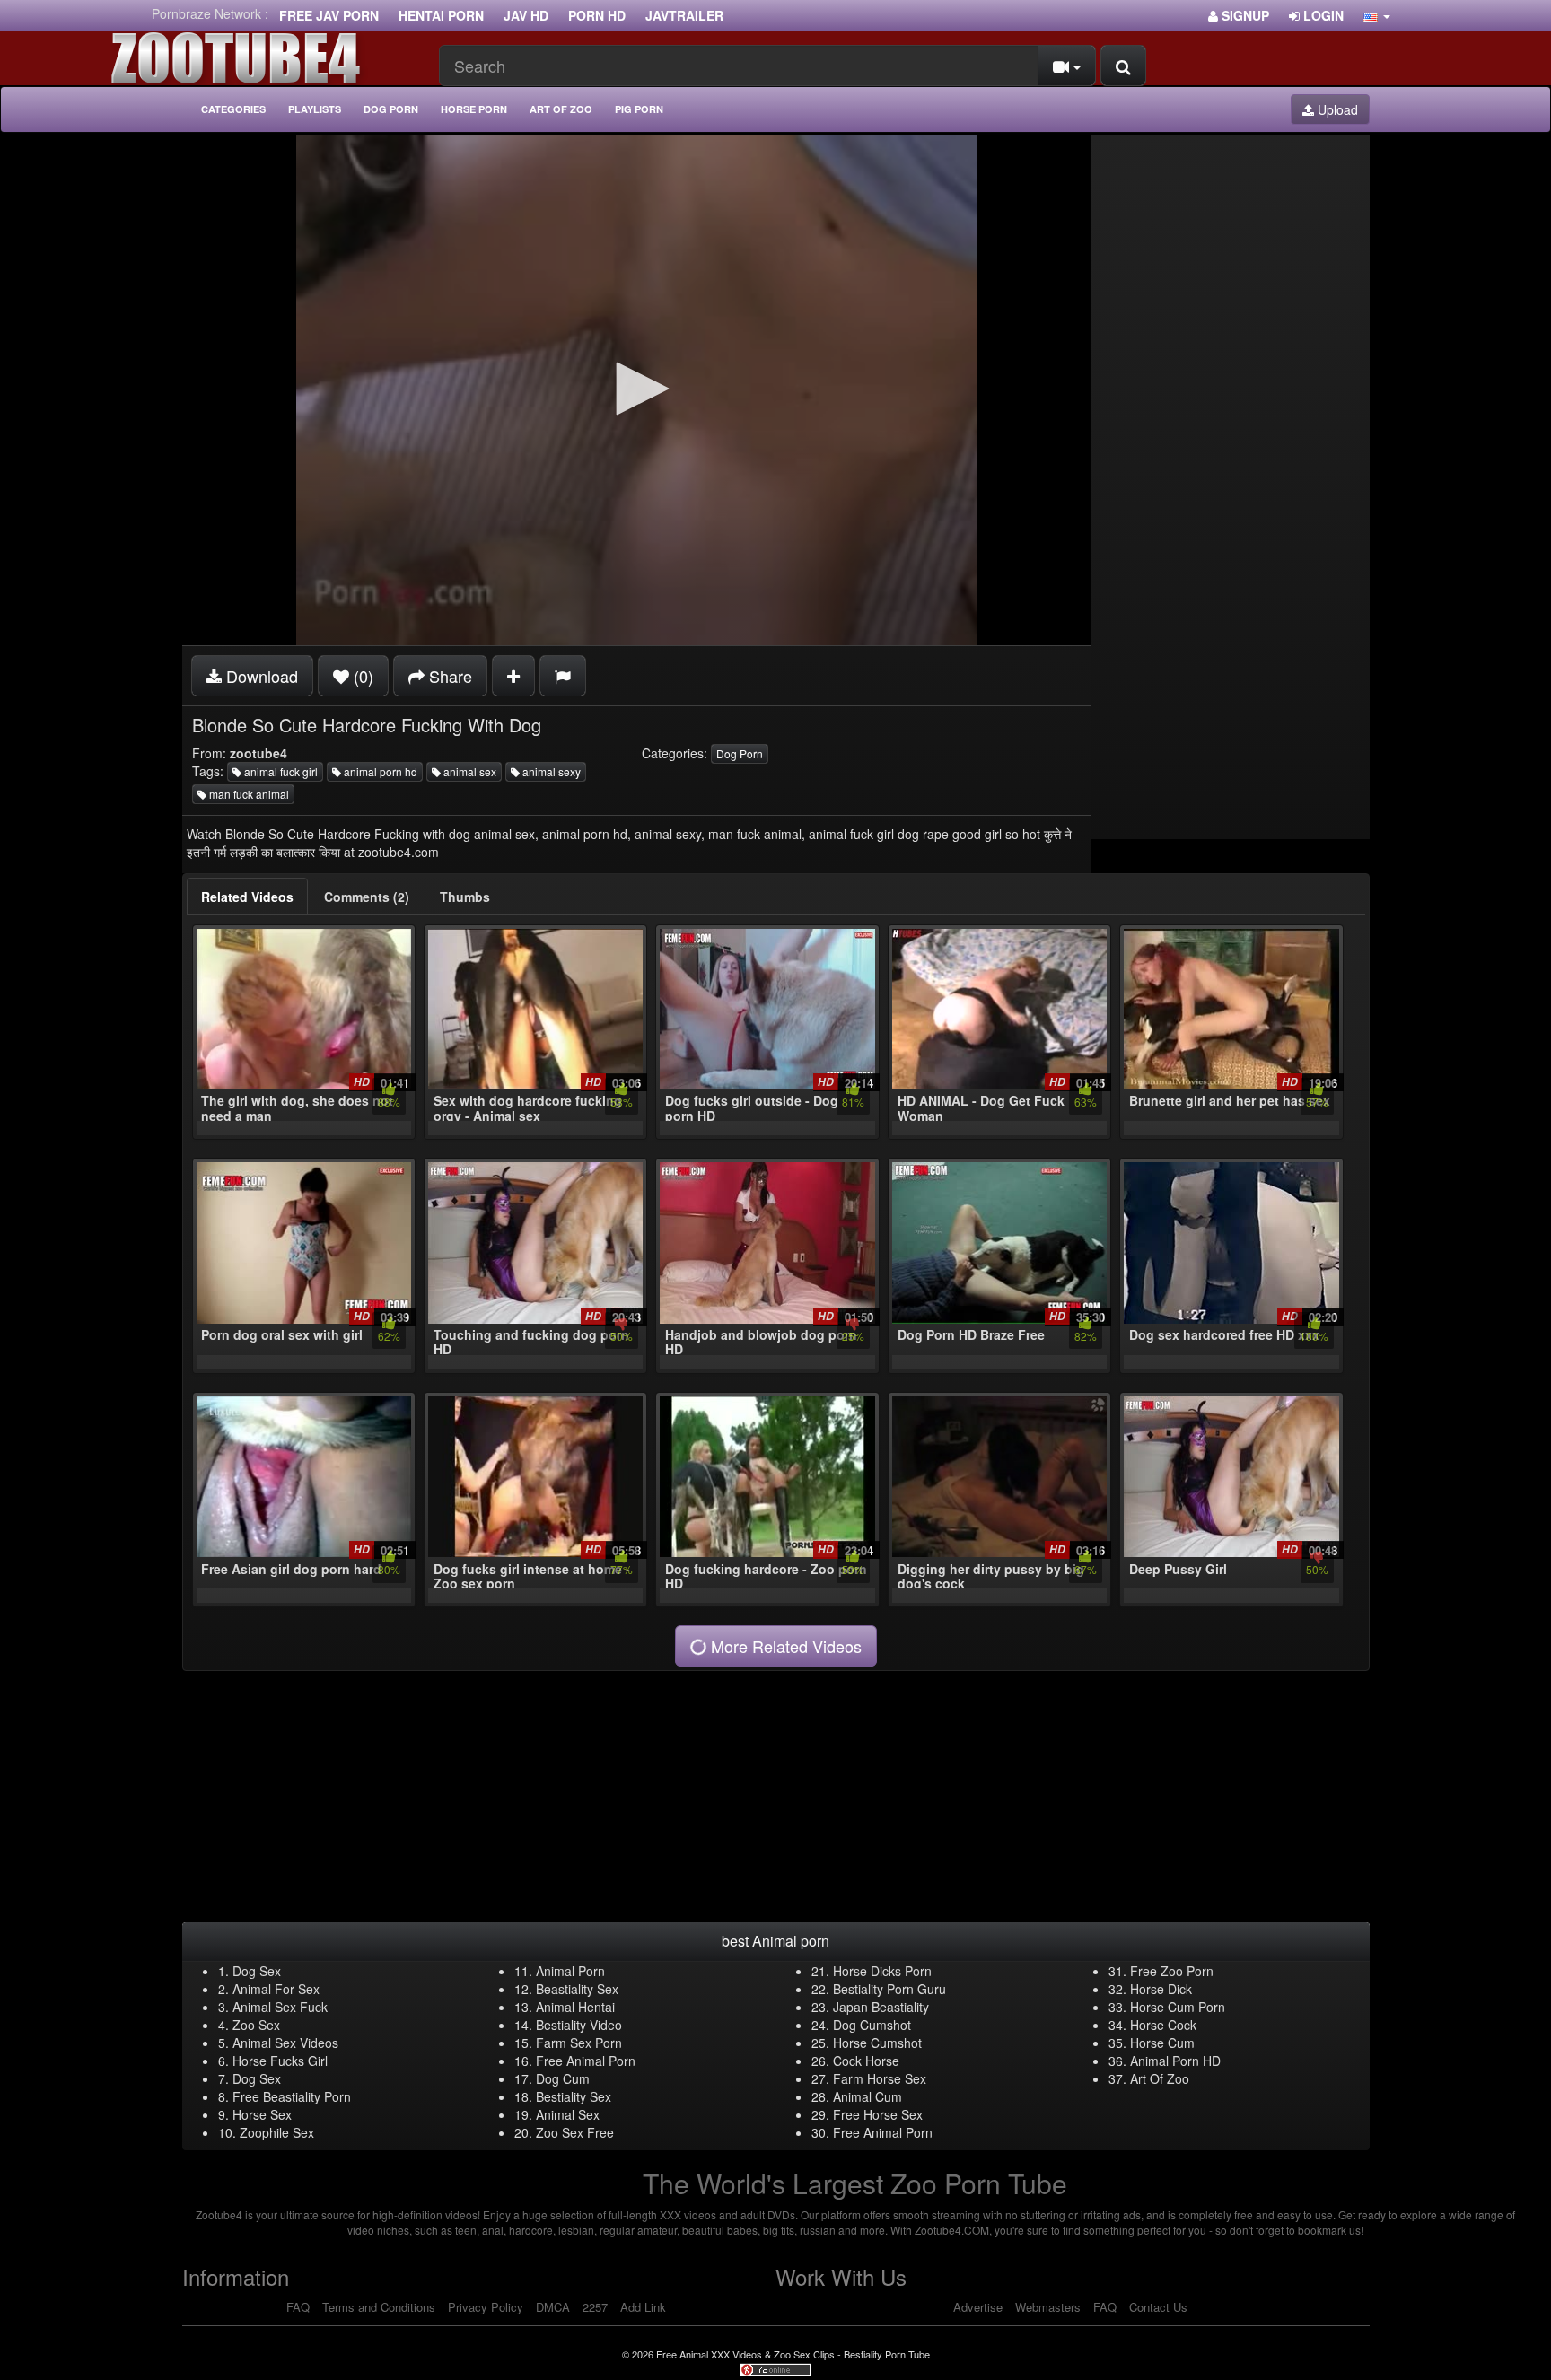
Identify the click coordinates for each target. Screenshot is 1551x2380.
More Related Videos (784, 1646)
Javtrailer (684, 15)
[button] (1377, 15)
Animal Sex (568, 2114)
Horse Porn (474, 109)
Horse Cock (1163, 2025)
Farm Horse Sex (880, 2078)
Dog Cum (563, 2078)
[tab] (247, 897)
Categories (233, 109)
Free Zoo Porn (1172, 1971)
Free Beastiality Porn (292, 2096)
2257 (595, 2307)
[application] (637, 390)
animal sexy (550, 771)
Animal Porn (570, 1971)
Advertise (978, 2307)
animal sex (469, 771)
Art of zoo (561, 109)
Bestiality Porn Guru (889, 1989)
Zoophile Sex (277, 2132)
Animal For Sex (276, 1989)
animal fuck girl (280, 771)
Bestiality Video (579, 2025)
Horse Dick (1161, 1989)
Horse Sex (262, 2114)
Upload (1336, 109)
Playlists (315, 109)
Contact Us (1158, 2307)
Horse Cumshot (877, 2043)
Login (1322, 15)
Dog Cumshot (872, 2025)
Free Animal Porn (586, 2061)
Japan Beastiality (881, 2007)
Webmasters (1048, 2307)
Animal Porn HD (1175, 2061)
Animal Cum (868, 2096)
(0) (361, 676)
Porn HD (597, 15)
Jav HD (526, 15)
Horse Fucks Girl (280, 2061)
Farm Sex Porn (579, 2043)
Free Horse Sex (878, 2114)
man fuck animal (248, 794)
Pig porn (639, 109)
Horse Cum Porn (1178, 2007)
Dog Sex (257, 1971)
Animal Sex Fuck (280, 2007)
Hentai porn (441, 15)
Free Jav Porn (329, 15)
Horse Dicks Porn (882, 1971)
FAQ (298, 2307)
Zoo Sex (256, 2025)
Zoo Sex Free (575, 2132)
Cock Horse (866, 2061)
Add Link (643, 2307)
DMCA (553, 2307)
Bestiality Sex (574, 2096)
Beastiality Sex (577, 1989)
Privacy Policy (486, 2307)
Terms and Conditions (379, 2307)
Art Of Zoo (1160, 2078)
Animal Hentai (575, 2007)
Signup (1244, 15)
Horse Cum (1162, 2043)
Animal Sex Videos (285, 2043)
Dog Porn (391, 109)
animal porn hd (379, 771)
